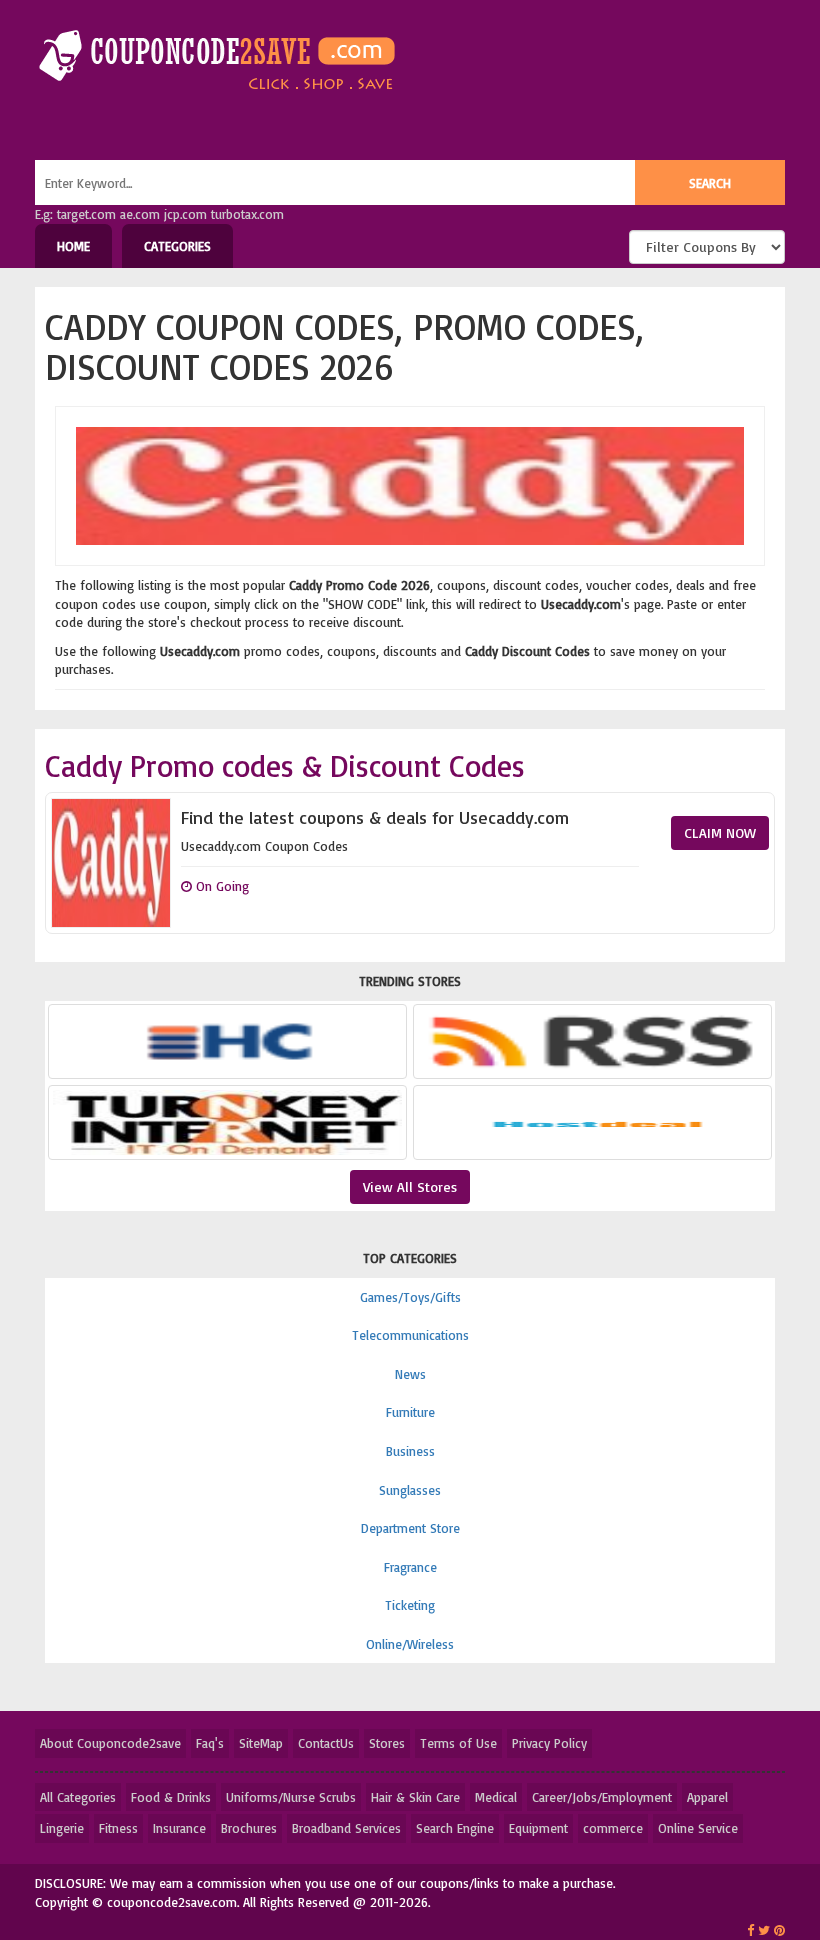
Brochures (249, 1828)
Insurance (179, 1828)
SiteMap (261, 1743)
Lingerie (62, 1828)
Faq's (210, 1743)
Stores (387, 1743)
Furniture (410, 1412)
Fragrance (410, 1567)
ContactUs (326, 1743)
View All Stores (410, 1186)
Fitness (118, 1828)
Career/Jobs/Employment (602, 1797)
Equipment (538, 1828)
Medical (496, 1797)
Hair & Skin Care (415, 1797)
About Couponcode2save (110, 1743)
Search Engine (455, 1828)
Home (73, 246)
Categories (177, 246)
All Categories (78, 1797)
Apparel (707, 1797)
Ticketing (410, 1605)
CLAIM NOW (720, 832)
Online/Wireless (410, 1644)
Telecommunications (410, 1335)
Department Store (410, 1528)
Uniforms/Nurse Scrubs (291, 1797)
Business (410, 1451)
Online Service (698, 1828)
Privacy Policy (549, 1743)
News (410, 1374)
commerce (613, 1828)
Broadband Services (346, 1828)
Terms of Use (458, 1743)
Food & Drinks (171, 1797)
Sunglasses (410, 1490)
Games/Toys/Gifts (410, 1297)
